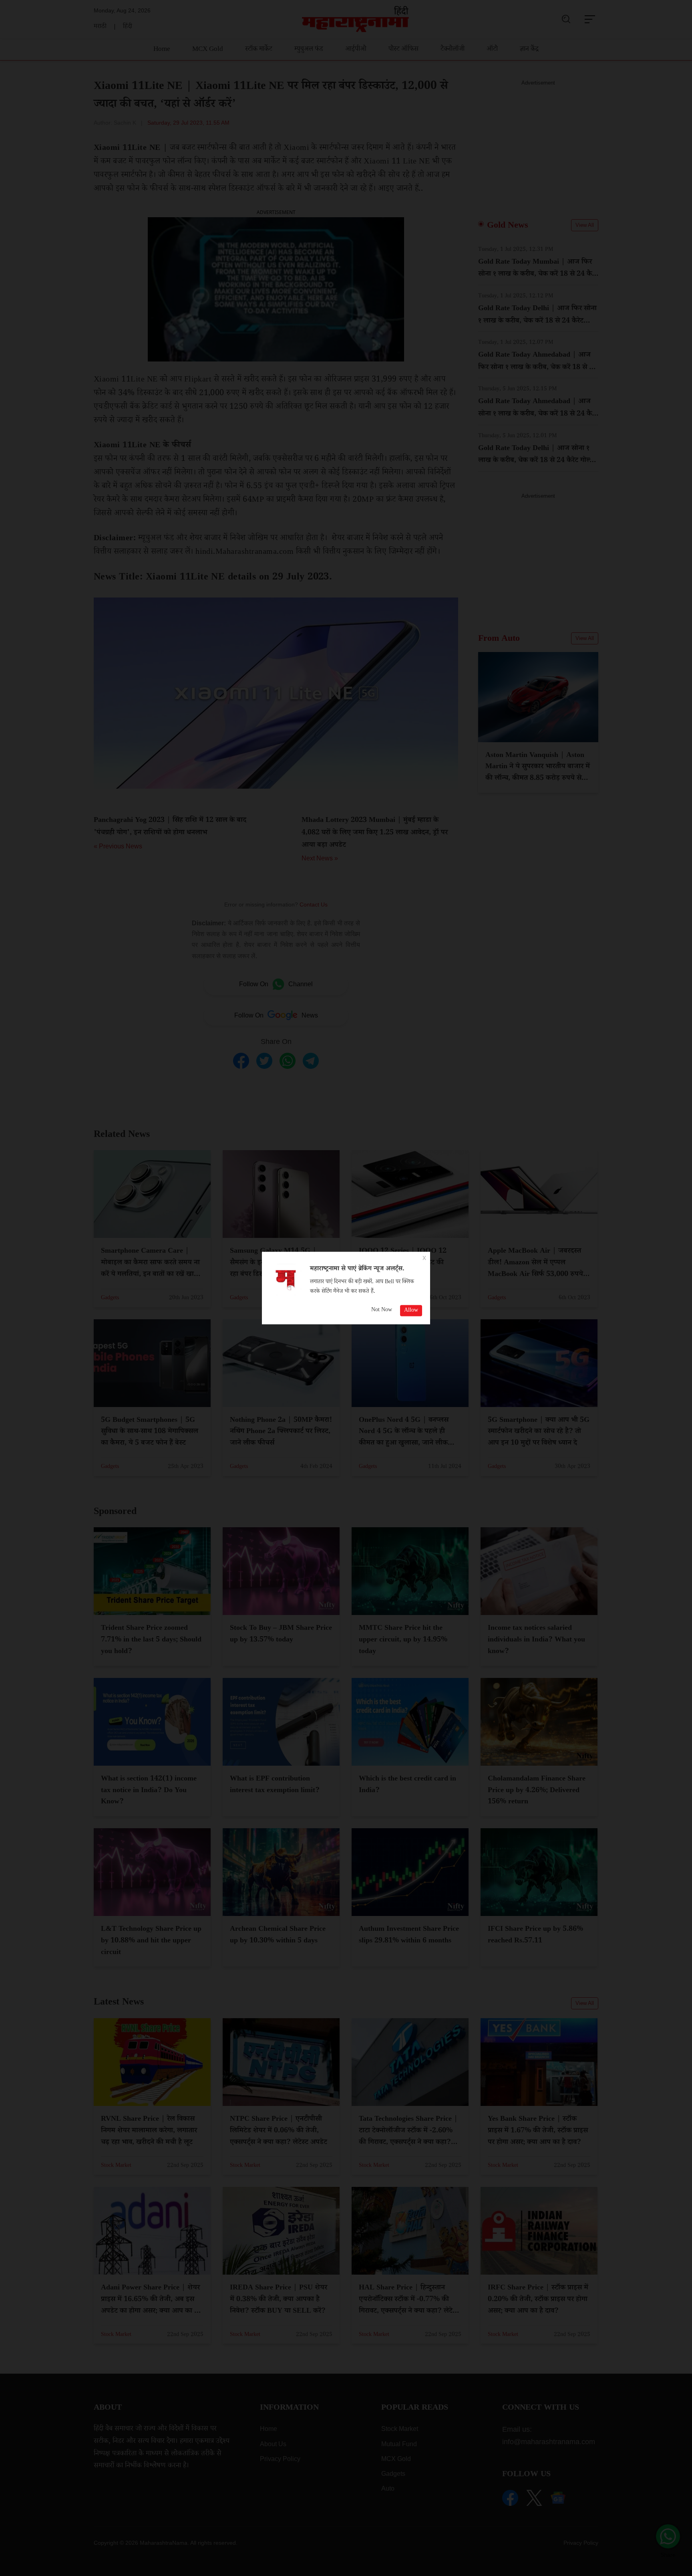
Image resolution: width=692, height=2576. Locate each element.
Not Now (382, 1310)
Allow (411, 1310)
